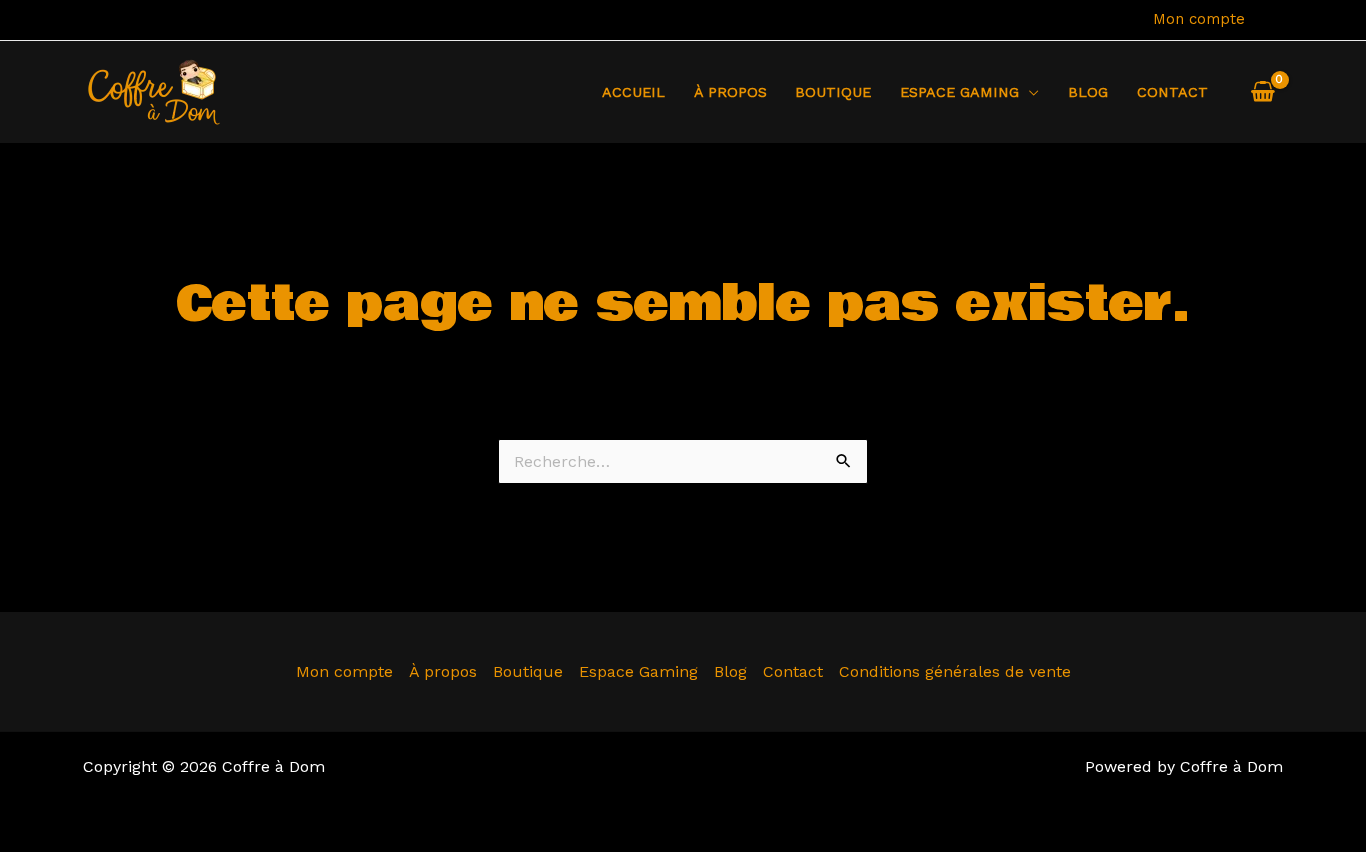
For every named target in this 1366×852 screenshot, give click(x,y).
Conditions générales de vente (955, 671)
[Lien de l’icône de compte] (1274, 20)
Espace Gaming (638, 671)
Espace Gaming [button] (959, 92)
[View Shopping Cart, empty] (1262, 92)
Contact (1172, 92)
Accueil (633, 92)
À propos (730, 92)
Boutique (833, 92)
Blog (1088, 92)
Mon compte (1199, 19)
